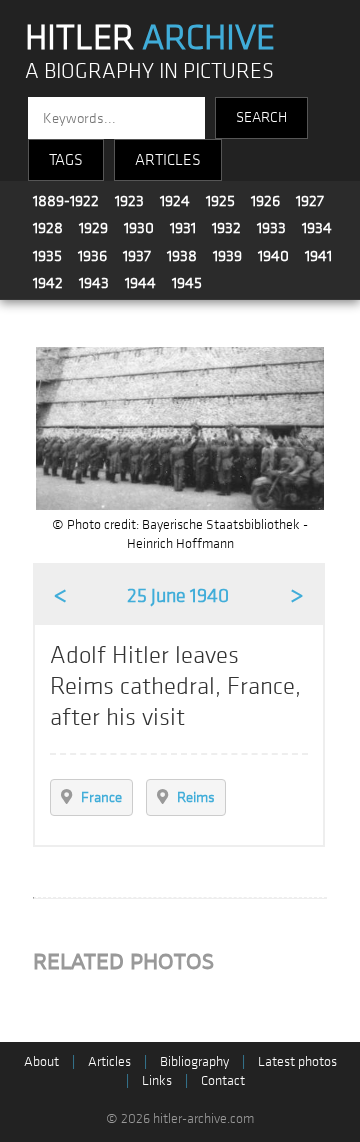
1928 (48, 228)
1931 (183, 228)
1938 (182, 256)
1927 (310, 201)
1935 (47, 256)
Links (157, 1080)
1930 (139, 228)
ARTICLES (168, 160)
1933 (271, 228)
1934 (317, 228)
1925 (220, 201)
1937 (137, 256)
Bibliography (194, 1061)
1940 (273, 256)
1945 (187, 283)
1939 (227, 256)
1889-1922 (66, 201)
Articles (109, 1061)
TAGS (66, 160)
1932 (226, 228)
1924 (175, 201)
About (41, 1061)
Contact (223, 1080)
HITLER (150, 38)
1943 (94, 283)
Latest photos (297, 1061)
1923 (129, 201)
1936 (92, 256)
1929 (93, 228)
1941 (318, 256)
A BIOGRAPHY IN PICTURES (149, 71)
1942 (48, 283)
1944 (140, 283)
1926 (265, 201)
